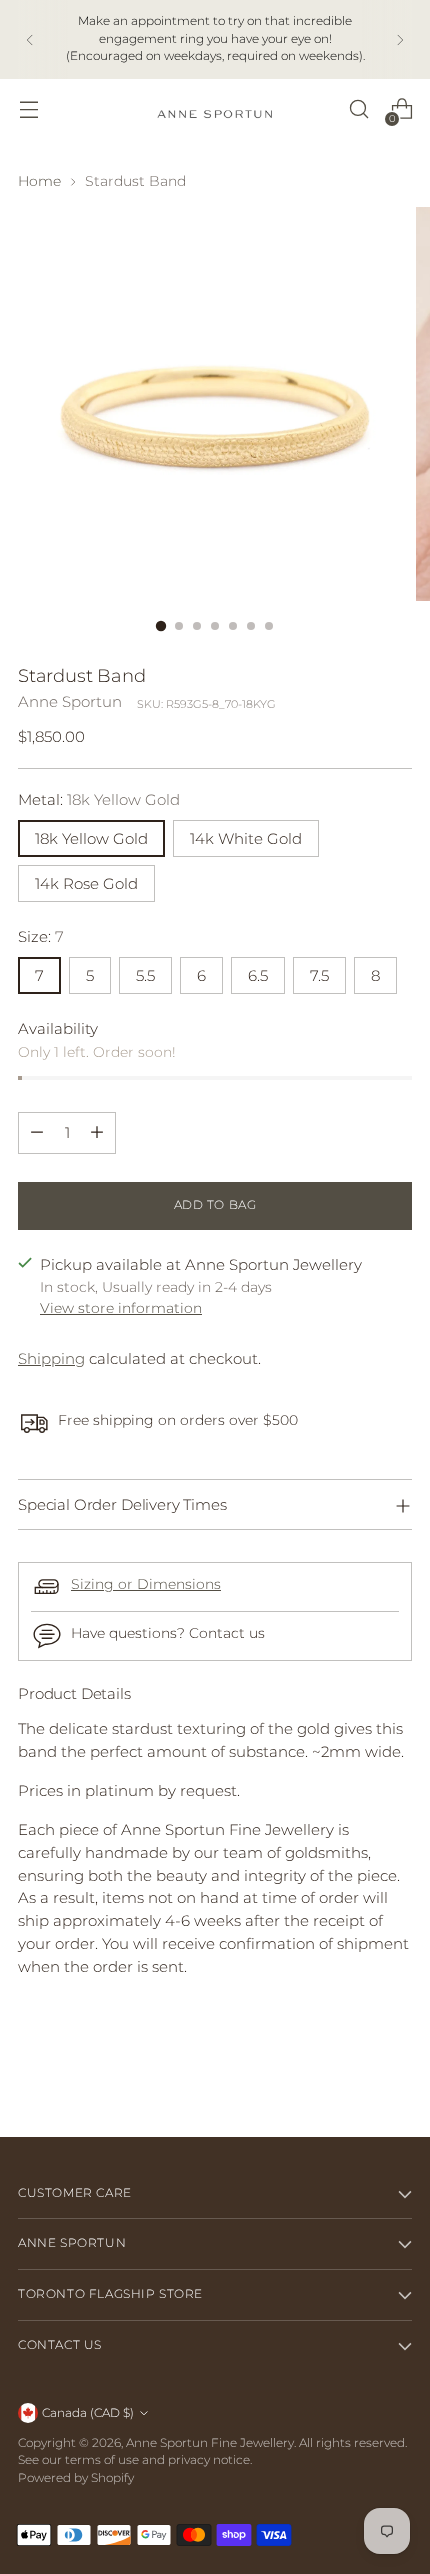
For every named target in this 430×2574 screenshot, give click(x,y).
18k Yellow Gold (91, 838)
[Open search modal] (358, 109)
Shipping (51, 1358)
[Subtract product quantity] (37, 1133)
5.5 (145, 975)
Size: (41, 936)
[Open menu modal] (28, 109)
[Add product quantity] (97, 1133)
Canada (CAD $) (88, 2413)
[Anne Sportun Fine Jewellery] (215, 109)
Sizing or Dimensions (146, 1584)
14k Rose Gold (86, 883)
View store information (121, 1308)
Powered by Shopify (76, 2478)
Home (39, 181)
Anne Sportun (70, 701)
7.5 (319, 975)
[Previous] (30, 39)
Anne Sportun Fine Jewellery (210, 2443)
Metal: (99, 799)
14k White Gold (246, 838)
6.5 (258, 975)
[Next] (400, 39)
